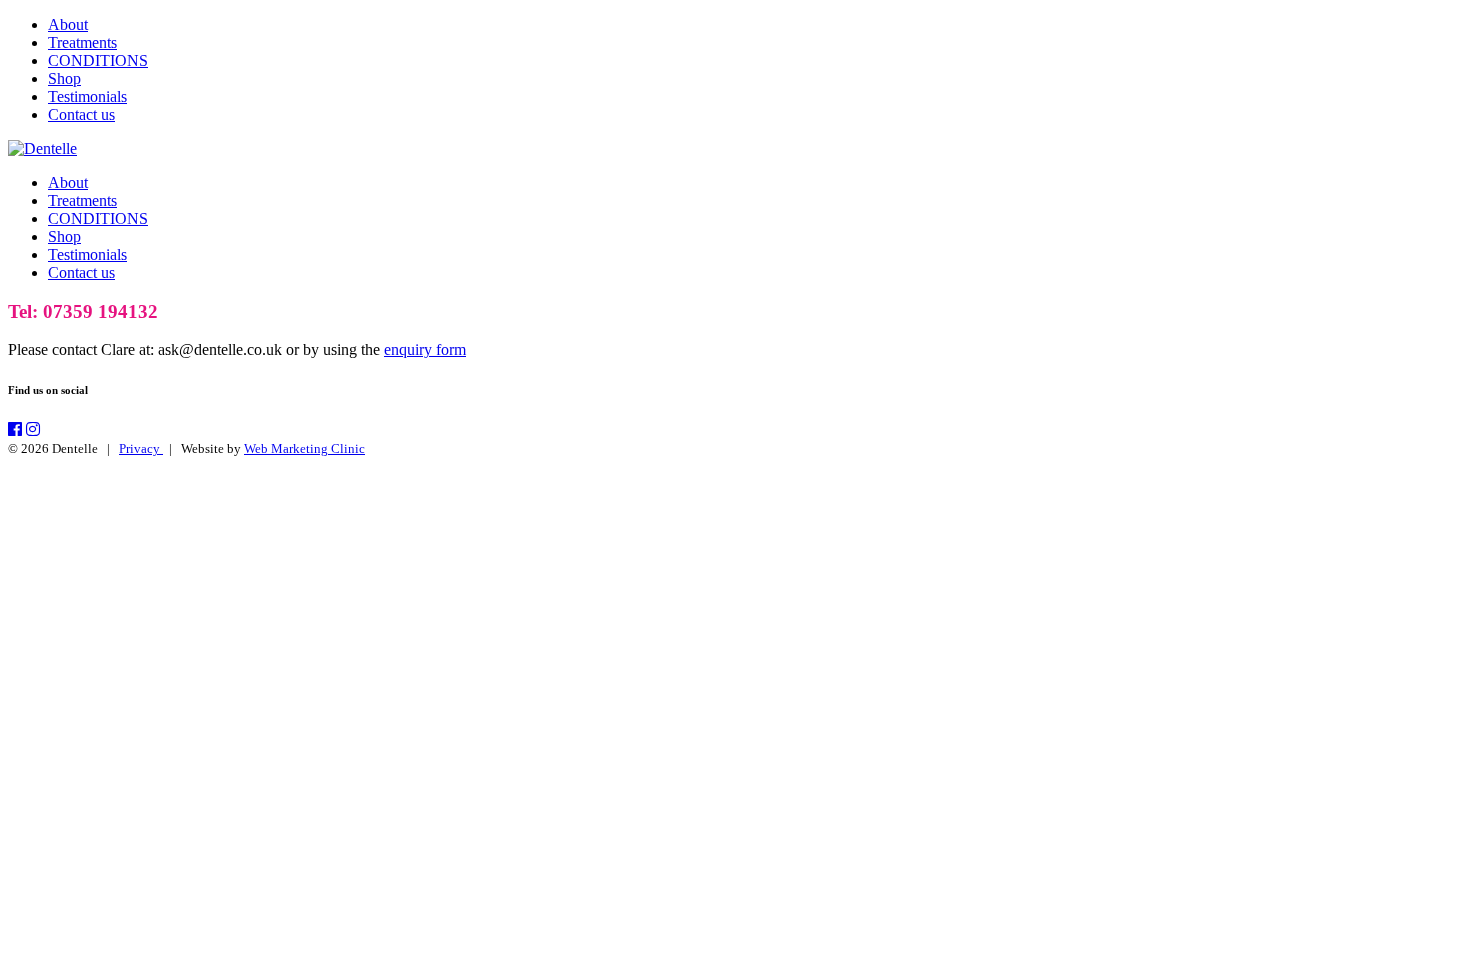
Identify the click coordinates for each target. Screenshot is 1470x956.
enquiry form (425, 349)
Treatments (82, 42)
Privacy (141, 448)
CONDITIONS (98, 60)
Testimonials (87, 96)
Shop (64, 78)
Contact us (81, 114)
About (68, 24)
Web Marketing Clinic (304, 448)
